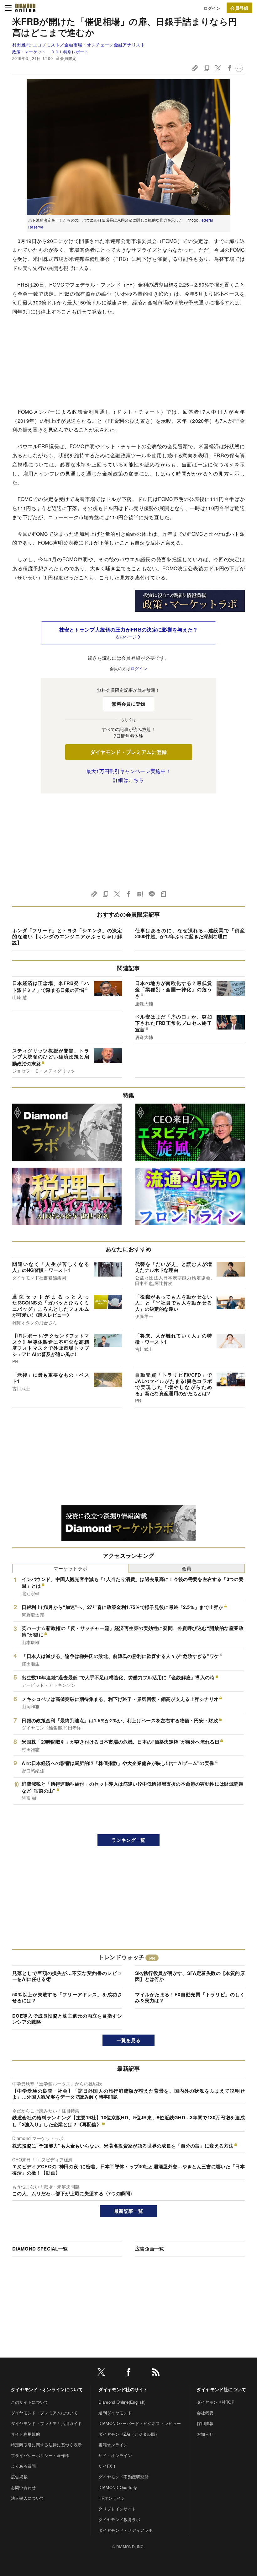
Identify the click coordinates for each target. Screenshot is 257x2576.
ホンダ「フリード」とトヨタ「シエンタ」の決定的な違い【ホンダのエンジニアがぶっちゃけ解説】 (67, 936)
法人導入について (28, 2498)
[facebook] (128, 2373)
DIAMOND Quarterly (118, 2487)
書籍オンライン (113, 2445)
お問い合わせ (24, 2487)
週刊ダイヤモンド (115, 2413)
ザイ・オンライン (115, 2455)
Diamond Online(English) (122, 2402)
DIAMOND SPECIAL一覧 (40, 2249)
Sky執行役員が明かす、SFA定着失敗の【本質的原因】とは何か (190, 1976)
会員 (187, 1568)
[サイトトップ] (25, 8)
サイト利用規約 (26, 2434)
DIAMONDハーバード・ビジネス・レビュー (140, 2423)
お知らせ (205, 2434)
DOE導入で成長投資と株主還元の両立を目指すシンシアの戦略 (67, 2019)
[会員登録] (239, 8)
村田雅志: (79, 45)
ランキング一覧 (128, 1840)
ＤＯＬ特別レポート (70, 52)
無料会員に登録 (128, 704)
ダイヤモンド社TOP (216, 2402)
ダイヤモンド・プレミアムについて (44, 2413)
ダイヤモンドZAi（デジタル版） (129, 2434)
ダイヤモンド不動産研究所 (123, 2477)
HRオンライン (112, 2498)
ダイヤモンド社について (222, 2389)
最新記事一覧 (128, 2211)
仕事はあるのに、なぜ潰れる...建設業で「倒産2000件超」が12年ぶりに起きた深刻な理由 (190, 933)
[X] (101, 2373)
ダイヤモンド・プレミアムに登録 (129, 752)
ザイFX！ (108, 2466)
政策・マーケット (29, 52)
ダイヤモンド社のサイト (123, 2389)
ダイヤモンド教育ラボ (119, 2519)
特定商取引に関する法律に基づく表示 (46, 2445)
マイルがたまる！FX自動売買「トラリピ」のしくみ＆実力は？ (190, 1998)
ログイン (212, 8)
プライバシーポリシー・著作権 (40, 2455)
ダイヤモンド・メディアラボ (126, 2530)
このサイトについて (30, 2402)
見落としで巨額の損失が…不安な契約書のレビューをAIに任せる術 (67, 1976)
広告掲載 (19, 2477)
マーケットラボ (70, 1568)
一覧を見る (129, 2040)
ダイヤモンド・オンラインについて (47, 2389)
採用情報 (205, 2423)
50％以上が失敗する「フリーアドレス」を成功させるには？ (67, 1998)
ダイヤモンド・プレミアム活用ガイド (46, 2423)
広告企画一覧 (149, 2249)
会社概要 (205, 2413)
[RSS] (156, 2373)
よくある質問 (24, 2466)
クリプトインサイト (117, 2509)
